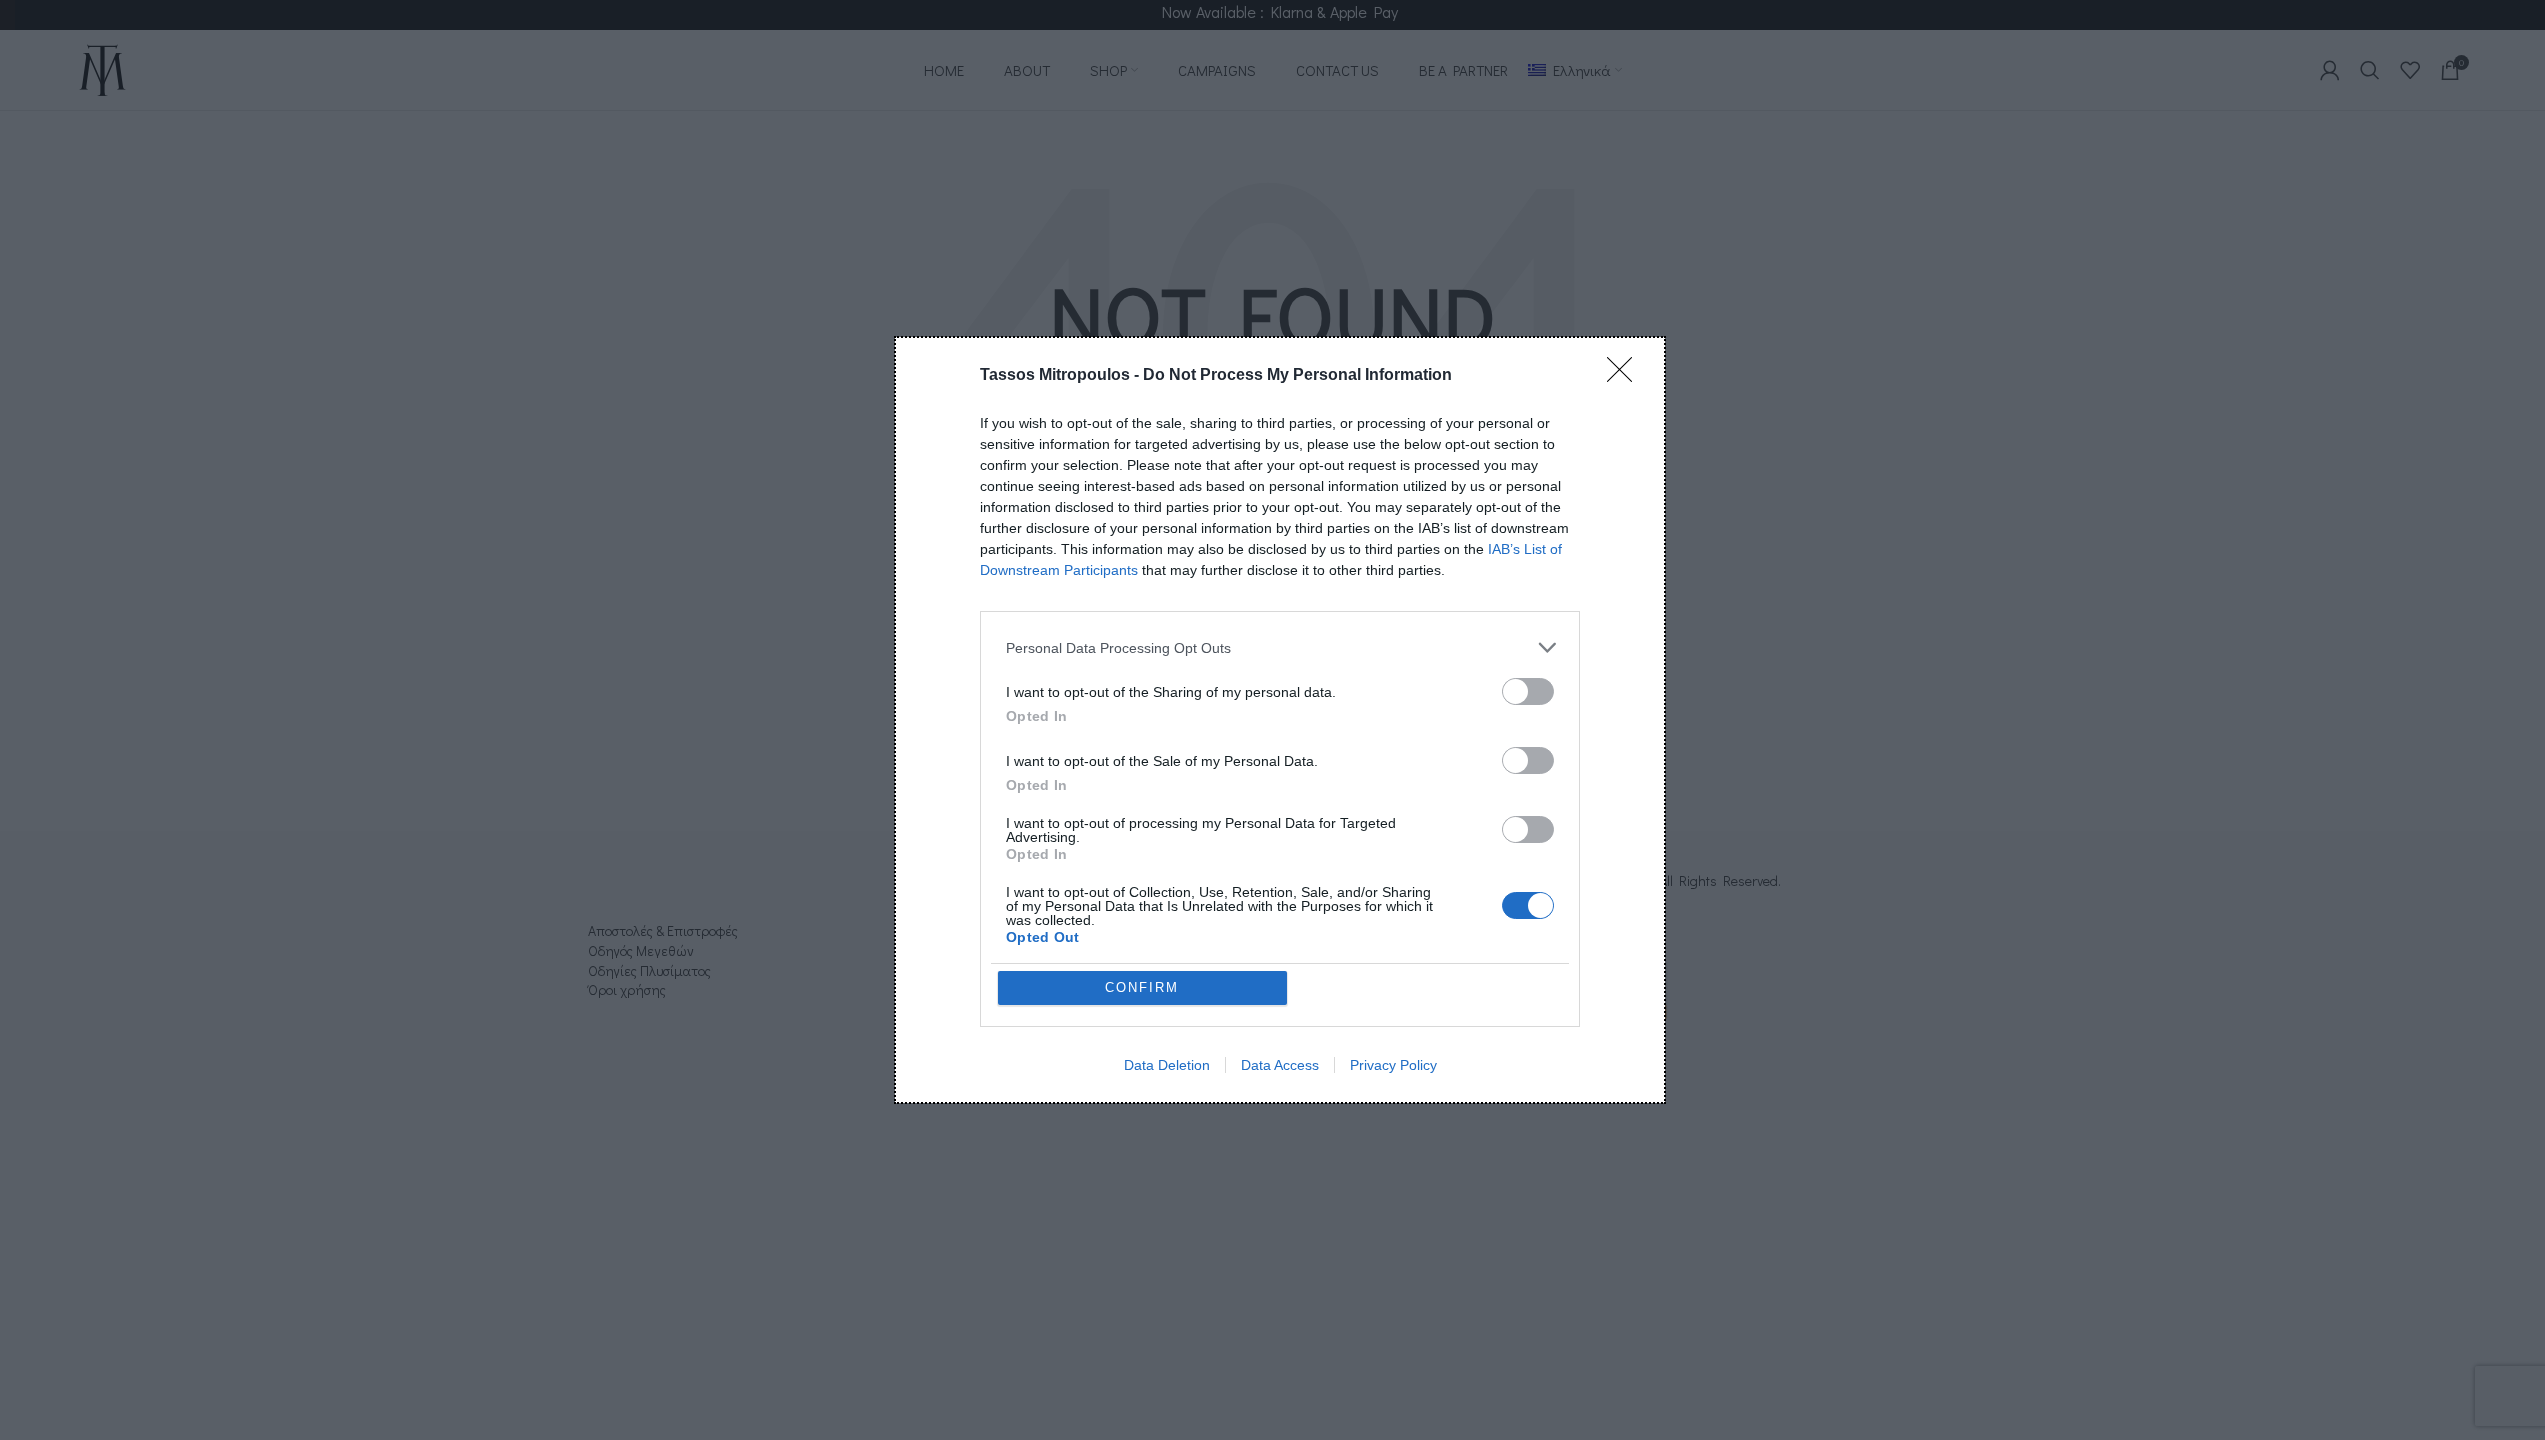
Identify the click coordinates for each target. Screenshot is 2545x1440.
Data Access (1280, 1065)
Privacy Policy (1393, 1065)
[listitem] (1280, 647)
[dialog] (1280, 720)
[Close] (1626, 376)
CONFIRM (1142, 987)
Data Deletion (1167, 1065)
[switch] (1528, 691)
